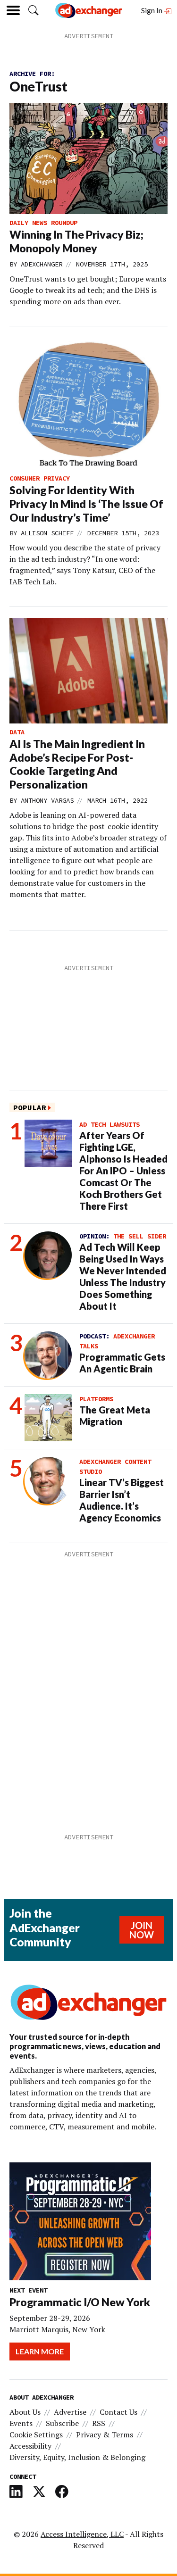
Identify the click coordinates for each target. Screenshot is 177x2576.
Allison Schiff (47, 533)
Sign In (152, 10)
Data (17, 732)
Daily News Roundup (43, 223)
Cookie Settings (36, 2435)
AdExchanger (42, 264)
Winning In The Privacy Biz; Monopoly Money (76, 241)
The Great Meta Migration (115, 1416)
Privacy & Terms (105, 2435)
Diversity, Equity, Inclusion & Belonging (77, 2457)
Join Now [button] (142, 1930)
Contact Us (118, 2412)
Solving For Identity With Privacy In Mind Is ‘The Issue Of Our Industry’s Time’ (86, 504)
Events (21, 2423)
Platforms (96, 1399)
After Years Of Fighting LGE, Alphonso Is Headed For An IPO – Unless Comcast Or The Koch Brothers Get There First (123, 1171)
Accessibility (30, 2446)
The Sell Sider (140, 1236)
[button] (34, 10)
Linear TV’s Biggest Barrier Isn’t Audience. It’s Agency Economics (122, 1500)
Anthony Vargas (47, 800)
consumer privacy (40, 478)
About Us (25, 2412)
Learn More (40, 2351)
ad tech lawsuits (110, 1124)
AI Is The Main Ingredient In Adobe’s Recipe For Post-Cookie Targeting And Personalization (77, 764)
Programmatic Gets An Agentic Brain (122, 1363)
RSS (99, 2423)
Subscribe (62, 2423)
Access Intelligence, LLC (82, 2534)
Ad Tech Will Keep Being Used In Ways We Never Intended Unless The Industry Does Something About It (123, 1276)
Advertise (70, 2412)
